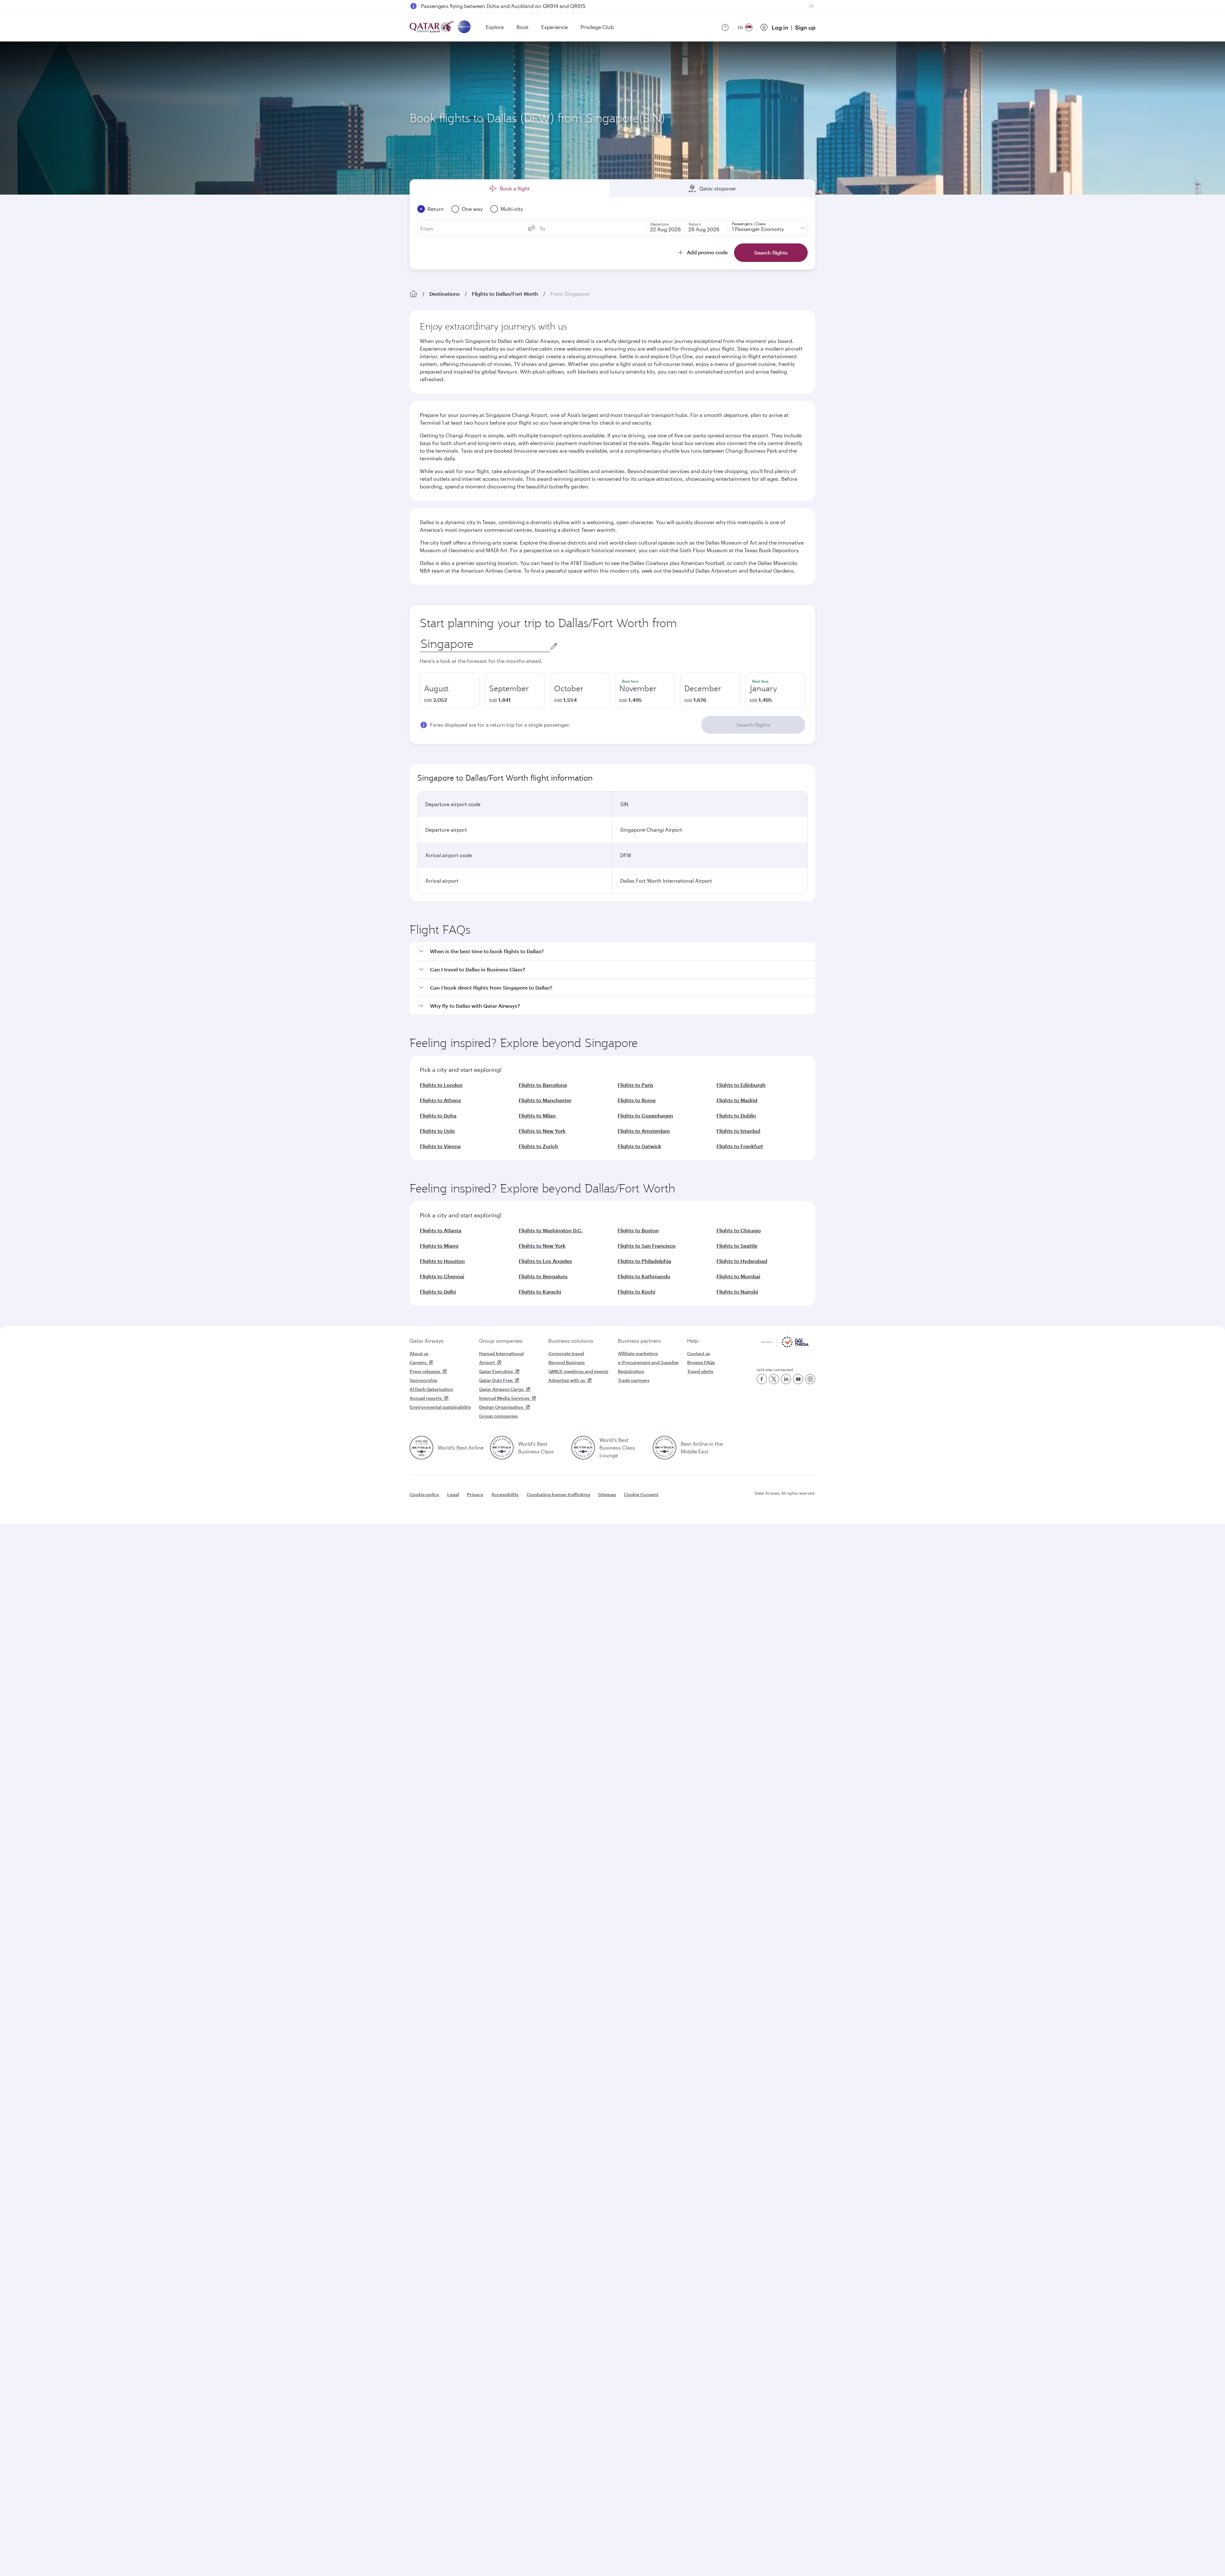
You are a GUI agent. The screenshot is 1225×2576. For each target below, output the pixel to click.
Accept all (770, 2555)
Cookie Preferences (716, 2555)
